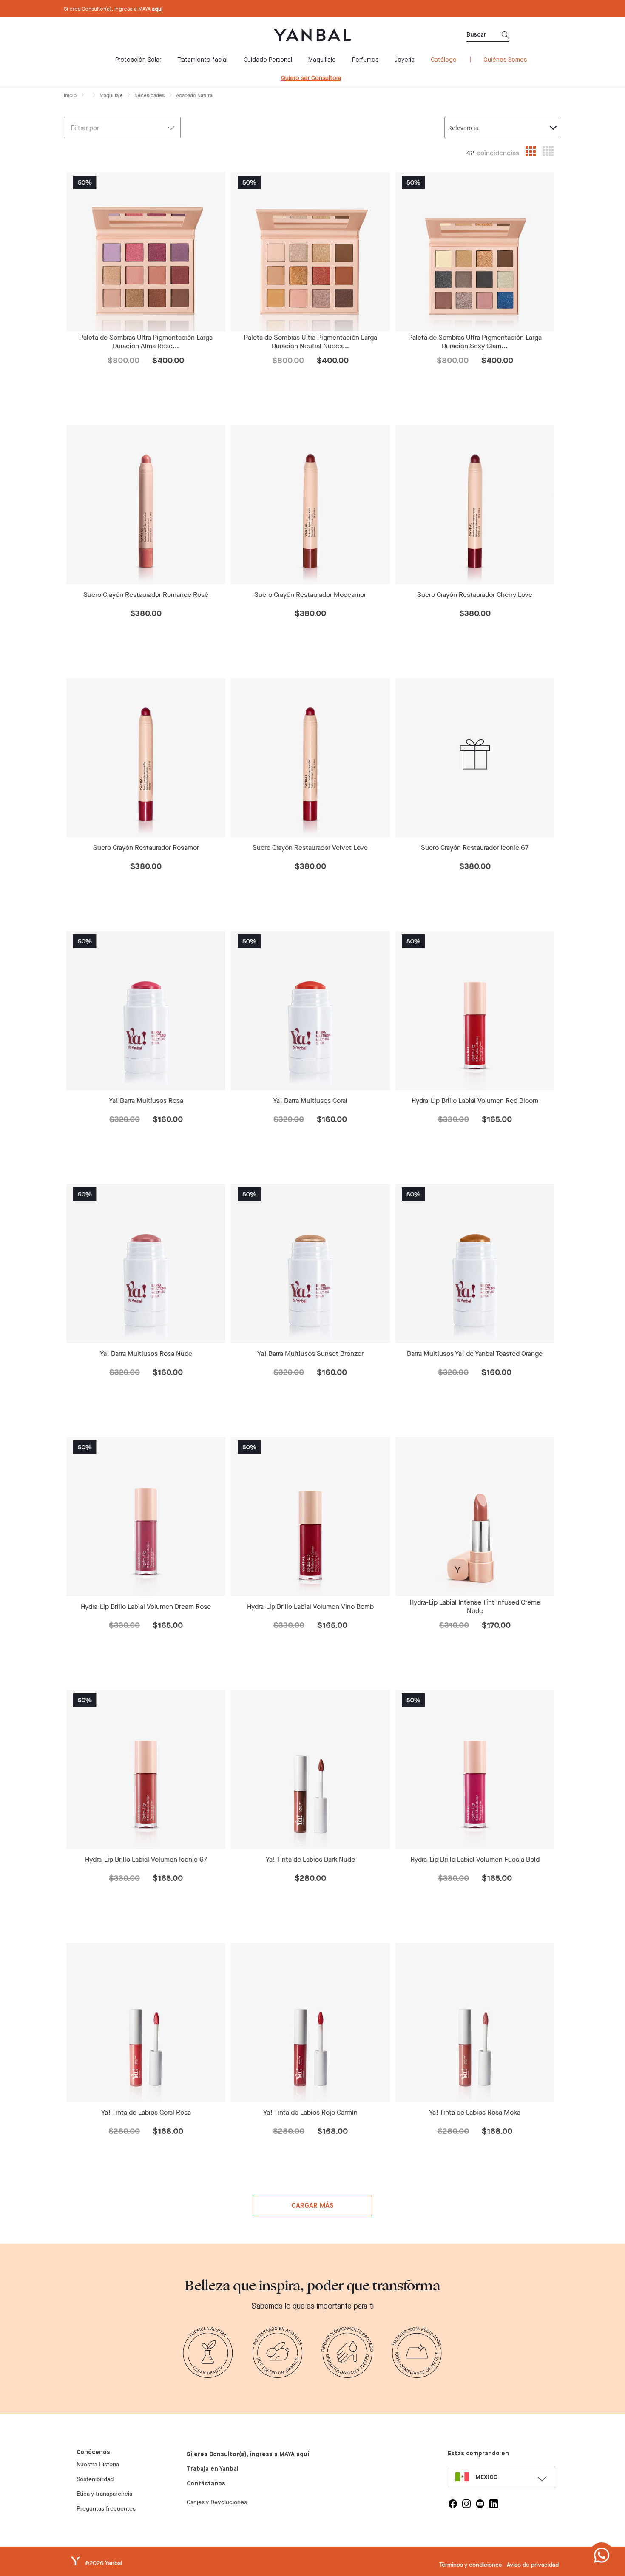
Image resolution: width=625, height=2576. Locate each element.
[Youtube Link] (480, 2504)
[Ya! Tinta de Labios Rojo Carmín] (311, 2022)
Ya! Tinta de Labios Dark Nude (310, 1860)
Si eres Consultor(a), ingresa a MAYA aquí (248, 2454)
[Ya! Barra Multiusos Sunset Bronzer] (311, 1264)
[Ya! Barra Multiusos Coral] (311, 1011)
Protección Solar (138, 60)
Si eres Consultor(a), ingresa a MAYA (113, 9)
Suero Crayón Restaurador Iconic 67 (475, 848)
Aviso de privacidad (533, 2565)
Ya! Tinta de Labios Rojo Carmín (310, 2113)
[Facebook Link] (453, 2504)
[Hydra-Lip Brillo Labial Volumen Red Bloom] (475, 1011)
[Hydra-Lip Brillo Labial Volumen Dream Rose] (146, 1517)
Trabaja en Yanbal (213, 2469)
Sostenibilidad (95, 2479)
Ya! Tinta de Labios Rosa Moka (475, 2113)
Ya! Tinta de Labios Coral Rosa (146, 2113)
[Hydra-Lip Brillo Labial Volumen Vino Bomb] (311, 1517)
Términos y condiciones (470, 2565)
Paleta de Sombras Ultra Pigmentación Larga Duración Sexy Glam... (475, 342)
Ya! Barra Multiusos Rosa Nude (146, 1354)
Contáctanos (206, 2484)
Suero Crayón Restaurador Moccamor (310, 595)
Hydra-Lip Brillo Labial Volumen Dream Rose (146, 1607)
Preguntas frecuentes (106, 2509)
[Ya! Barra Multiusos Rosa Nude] (146, 1264)
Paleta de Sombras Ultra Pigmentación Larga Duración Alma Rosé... (146, 342)
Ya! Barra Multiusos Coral (310, 1101)
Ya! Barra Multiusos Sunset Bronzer (310, 1354)
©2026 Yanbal (104, 2563)
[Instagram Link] (466, 2504)
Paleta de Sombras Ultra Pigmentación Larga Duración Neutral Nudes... (310, 342)
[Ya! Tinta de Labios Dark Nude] (311, 1769)
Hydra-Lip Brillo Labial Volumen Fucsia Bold (475, 1860)
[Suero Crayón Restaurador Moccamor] (311, 505)
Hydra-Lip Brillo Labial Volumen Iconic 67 (146, 1860)
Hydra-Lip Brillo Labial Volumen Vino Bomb (310, 1607)
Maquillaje (322, 60)
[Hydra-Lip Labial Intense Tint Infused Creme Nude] (475, 1517)
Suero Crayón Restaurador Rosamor (146, 848)
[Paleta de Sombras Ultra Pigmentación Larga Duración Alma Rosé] (146, 252)
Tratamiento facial (202, 60)
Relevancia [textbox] (463, 128)
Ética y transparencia (104, 2494)
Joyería (405, 60)
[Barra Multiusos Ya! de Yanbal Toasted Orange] (475, 1264)
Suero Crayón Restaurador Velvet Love (310, 848)
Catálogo (444, 60)
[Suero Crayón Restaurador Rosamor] (146, 758)
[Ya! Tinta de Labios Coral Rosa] (146, 2022)
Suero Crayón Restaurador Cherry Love (475, 595)
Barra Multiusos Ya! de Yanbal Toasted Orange (475, 1354)
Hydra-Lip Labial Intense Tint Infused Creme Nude (475, 1607)
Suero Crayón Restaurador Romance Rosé (146, 595)
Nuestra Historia (98, 2464)
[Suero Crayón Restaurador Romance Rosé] (146, 505)
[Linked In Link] (494, 2504)
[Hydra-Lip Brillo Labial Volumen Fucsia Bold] (475, 1769)
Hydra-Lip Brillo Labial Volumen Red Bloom (475, 1101)
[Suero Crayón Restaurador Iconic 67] (475, 758)
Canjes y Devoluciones (217, 2502)
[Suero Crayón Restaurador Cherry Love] (475, 505)
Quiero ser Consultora (311, 78)
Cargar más (313, 2206)
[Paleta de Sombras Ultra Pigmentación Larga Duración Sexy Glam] (475, 252)
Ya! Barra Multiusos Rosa (146, 1101)
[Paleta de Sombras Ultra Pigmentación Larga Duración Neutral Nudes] (311, 252)
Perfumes (365, 60)
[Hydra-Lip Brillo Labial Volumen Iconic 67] (146, 1769)
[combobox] (503, 128)
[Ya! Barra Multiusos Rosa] (146, 1011)
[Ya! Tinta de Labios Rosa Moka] (475, 2022)
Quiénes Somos (505, 60)
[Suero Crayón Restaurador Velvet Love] (311, 758)
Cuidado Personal (268, 60)
